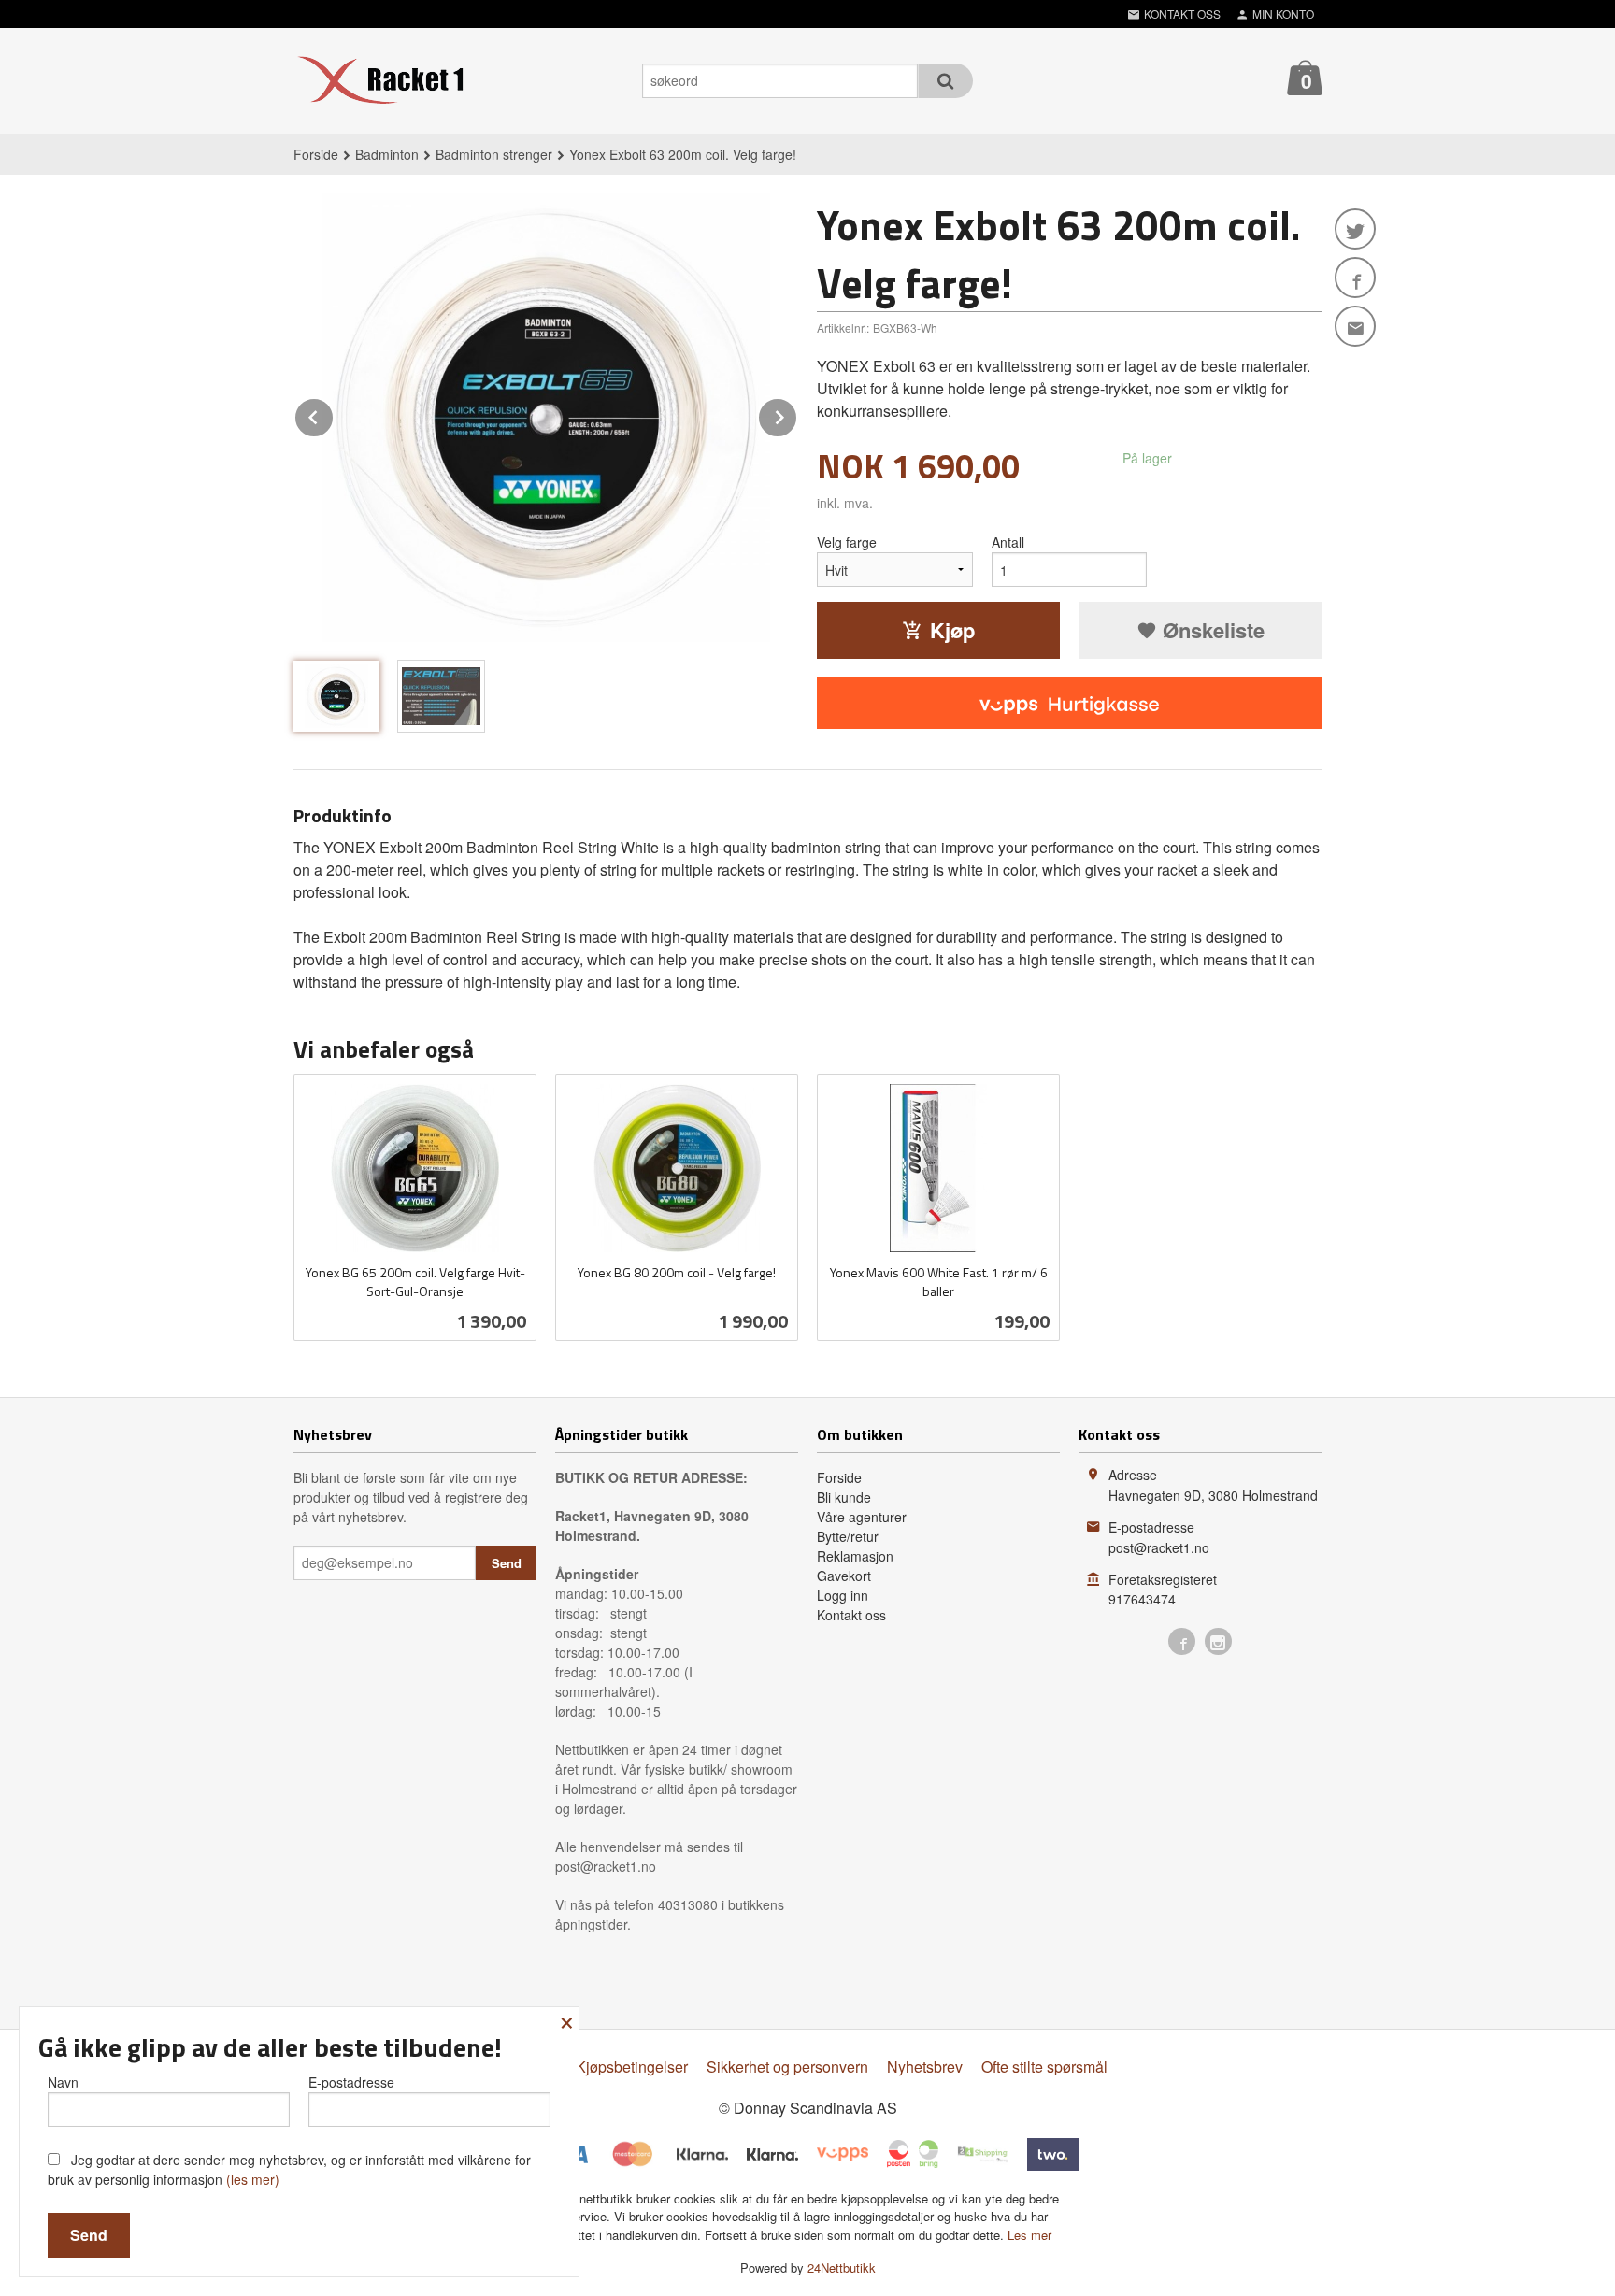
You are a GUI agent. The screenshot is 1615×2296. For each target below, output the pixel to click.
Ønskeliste (1211, 630)
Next (797, 414)
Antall (1008, 542)
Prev (334, 414)
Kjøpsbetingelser (632, 2067)
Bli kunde (844, 1497)
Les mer (1029, 2235)
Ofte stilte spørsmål (1044, 2067)
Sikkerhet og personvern (787, 2067)
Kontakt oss (851, 1615)
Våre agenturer (862, 1517)
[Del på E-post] (1355, 326)
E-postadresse (351, 2082)
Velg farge (847, 542)
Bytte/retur (848, 1536)
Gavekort (844, 1576)
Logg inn (843, 1595)
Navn (63, 2082)
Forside (316, 154)
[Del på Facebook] (1355, 278)
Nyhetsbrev (925, 2067)
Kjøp (952, 630)
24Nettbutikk (842, 2267)
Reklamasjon (855, 1556)
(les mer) (253, 2179)
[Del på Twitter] (1355, 229)
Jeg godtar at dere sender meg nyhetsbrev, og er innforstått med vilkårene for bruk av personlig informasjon (289, 2169)
